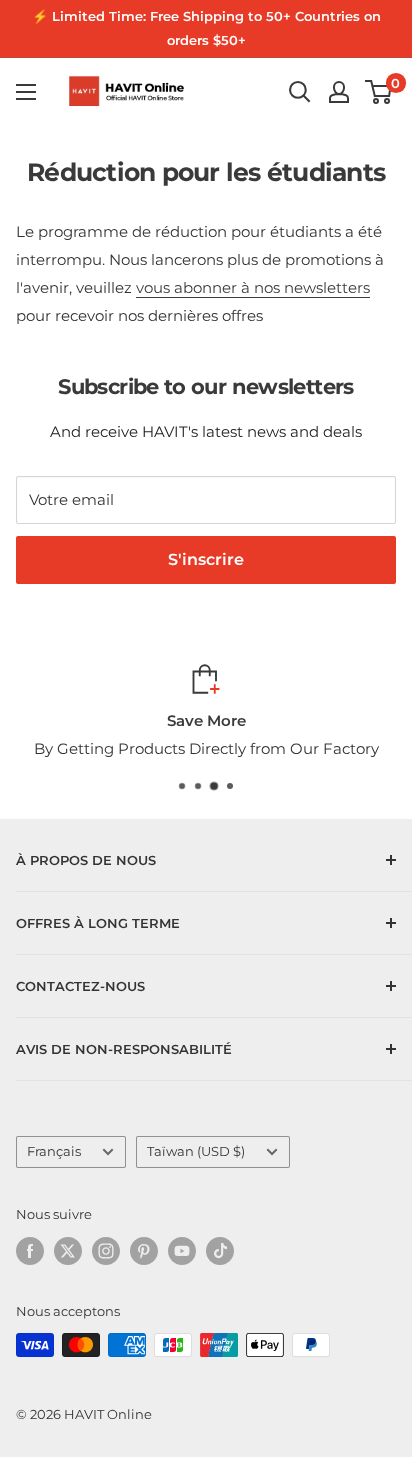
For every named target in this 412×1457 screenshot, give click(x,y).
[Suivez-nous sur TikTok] (220, 1251)
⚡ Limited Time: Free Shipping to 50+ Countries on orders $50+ (206, 28)
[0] (379, 92)
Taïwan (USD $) (196, 1151)
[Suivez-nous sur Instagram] (106, 1251)
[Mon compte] (339, 92)
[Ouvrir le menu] (26, 92)
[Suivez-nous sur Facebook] (30, 1251)
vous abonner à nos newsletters (253, 287)
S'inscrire (206, 559)
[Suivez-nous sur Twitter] (68, 1251)
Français (54, 1151)
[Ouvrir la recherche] (300, 92)
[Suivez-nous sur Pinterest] (144, 1251)
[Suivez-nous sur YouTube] (182, 1251)
